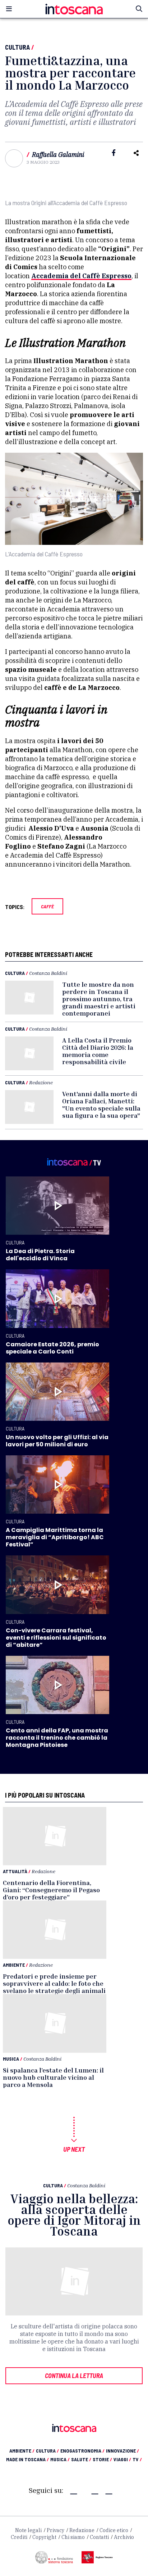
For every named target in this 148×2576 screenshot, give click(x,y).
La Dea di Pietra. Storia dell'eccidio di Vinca (40, 1255)
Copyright (44, 2537)
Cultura (17, 47)
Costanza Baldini (48, 973)
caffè (47, 906)
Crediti (19, 2537)
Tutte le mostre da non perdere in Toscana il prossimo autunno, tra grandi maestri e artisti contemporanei (99, 999)
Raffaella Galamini (58, 155)
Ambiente (14, 1965)
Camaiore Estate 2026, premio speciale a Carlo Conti (52, 1348)
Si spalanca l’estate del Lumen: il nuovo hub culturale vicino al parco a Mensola (53, 2077)
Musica (11, 2059)
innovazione (122, 2451)
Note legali (28, 2530)
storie (102, 2459)
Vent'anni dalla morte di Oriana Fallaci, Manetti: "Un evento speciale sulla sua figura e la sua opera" (101, 1104)
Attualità (15, 1871)
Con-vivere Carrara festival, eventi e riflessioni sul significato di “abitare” (56, 1638)
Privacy (55, 2530)
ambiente (22, 2451)
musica (60, 2459)
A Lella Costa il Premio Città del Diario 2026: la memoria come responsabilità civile (98, 1051)
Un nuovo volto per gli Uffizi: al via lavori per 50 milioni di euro (57, 1441)
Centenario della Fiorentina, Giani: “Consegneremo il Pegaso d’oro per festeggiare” (51, 1890)
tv (137, 2459)
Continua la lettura (74, 2376)
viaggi (122, 2459)
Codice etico (114, 2530)
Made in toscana (27, 2459)
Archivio (124, 2537)
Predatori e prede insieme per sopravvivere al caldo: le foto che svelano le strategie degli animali (54, 1983)
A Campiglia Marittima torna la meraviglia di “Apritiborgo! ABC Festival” (55, 1537)
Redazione (41, 1082)
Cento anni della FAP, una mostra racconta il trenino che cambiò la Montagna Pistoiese (57, 1738)
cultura (47, 2451)
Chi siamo (73, 2537)
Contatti (99, 2537)
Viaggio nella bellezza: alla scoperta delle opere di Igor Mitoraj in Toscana (74, 2215)
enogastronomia (82, 2451)
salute (81, 2459)
